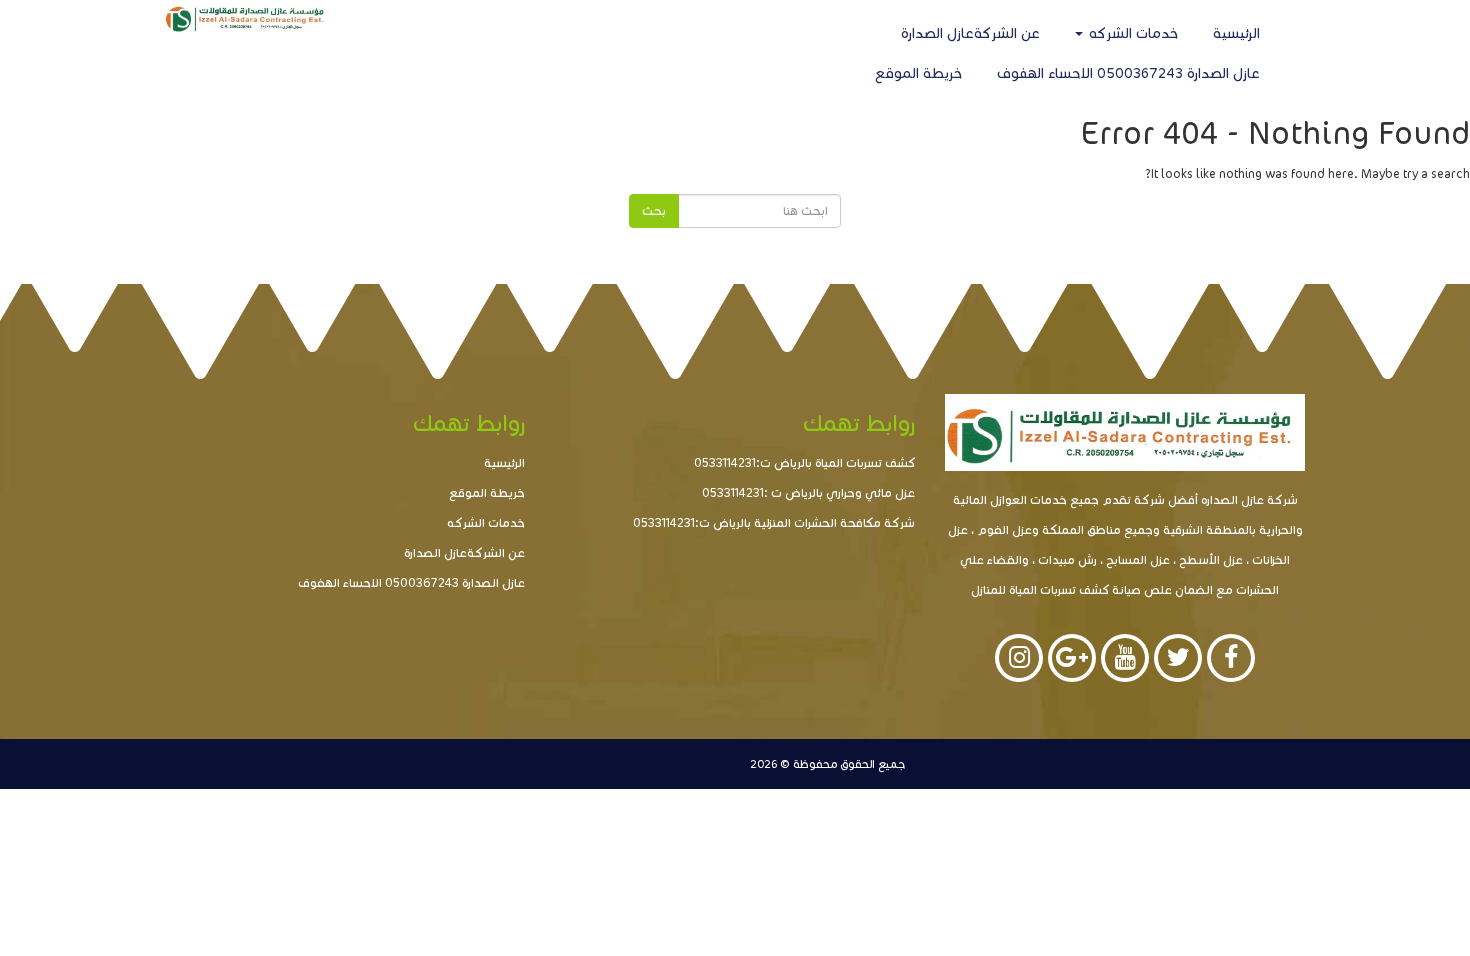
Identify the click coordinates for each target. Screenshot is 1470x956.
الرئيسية (1236, 33)
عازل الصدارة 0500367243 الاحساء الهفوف (1128, 73)
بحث (654, 210)
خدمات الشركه (1131, 33)
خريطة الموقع (918, 73)
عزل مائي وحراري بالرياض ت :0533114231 (808, 492)
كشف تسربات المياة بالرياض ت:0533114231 (804, 462)
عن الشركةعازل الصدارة (970, 33)
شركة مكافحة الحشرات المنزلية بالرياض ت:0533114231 (774, 522)
